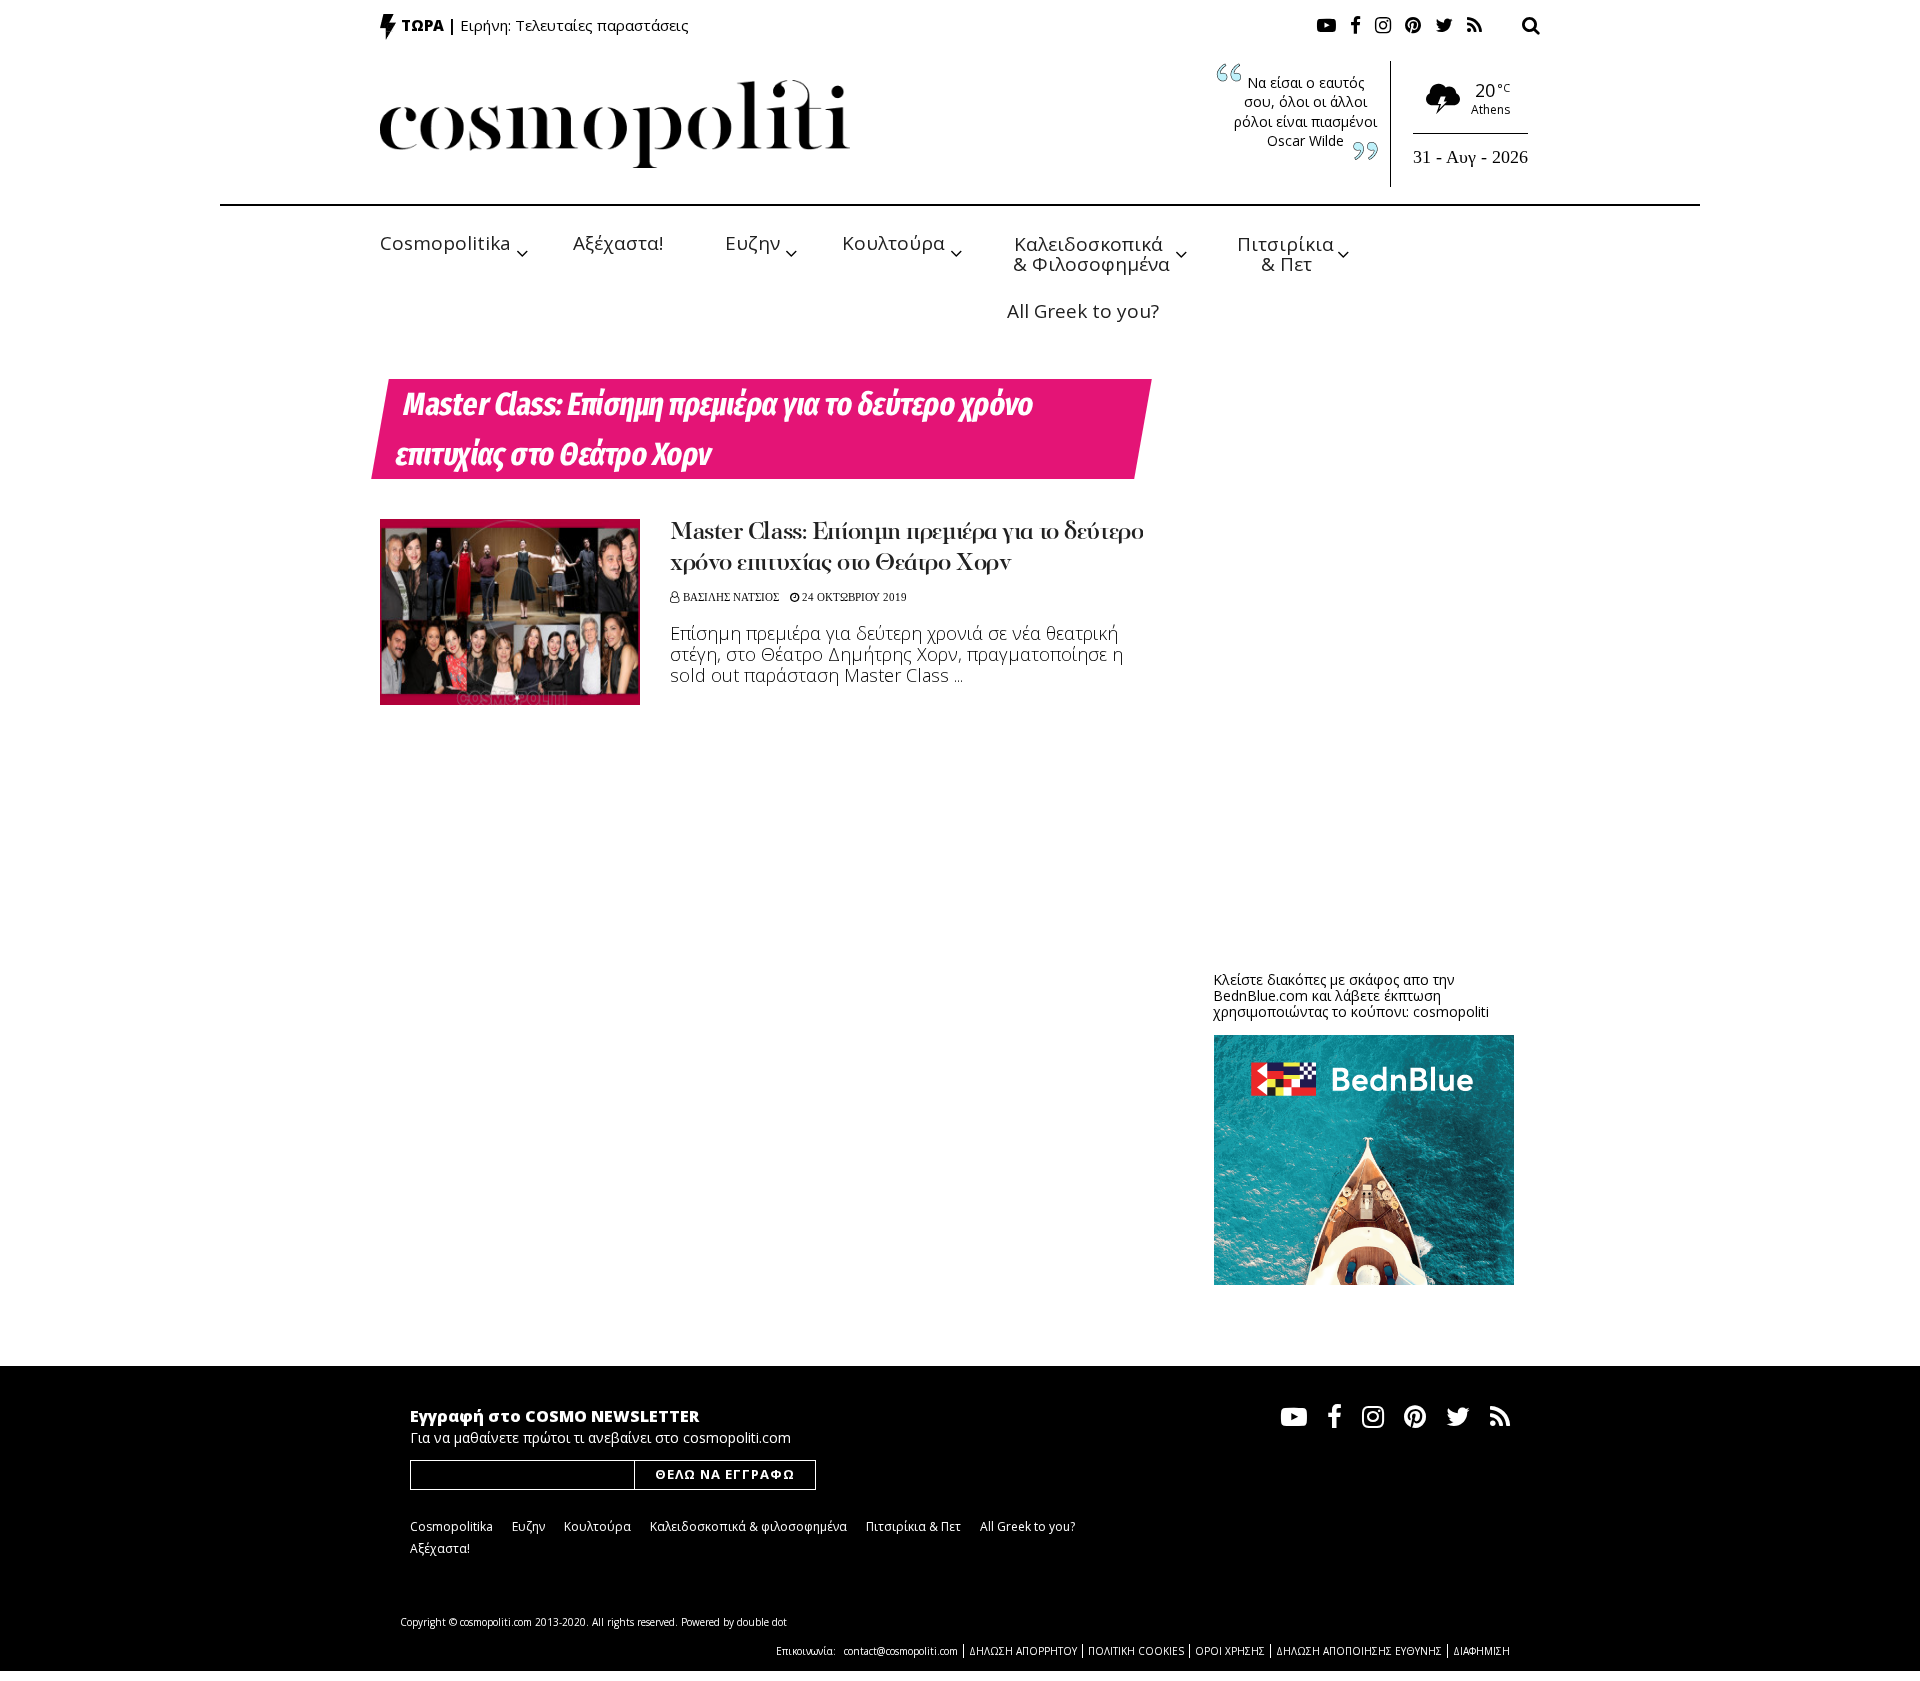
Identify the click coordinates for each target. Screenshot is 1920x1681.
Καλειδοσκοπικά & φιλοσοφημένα (748, 1526)
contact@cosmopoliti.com (901, 1651)
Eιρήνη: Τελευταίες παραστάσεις (574, 25)
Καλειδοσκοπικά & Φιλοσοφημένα (1091, 252)
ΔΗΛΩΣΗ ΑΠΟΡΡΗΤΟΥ (1023, 1651)
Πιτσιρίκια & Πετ (1288, 252)
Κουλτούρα (893, 243)
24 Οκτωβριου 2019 (853, 597)
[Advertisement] (1364, 800)
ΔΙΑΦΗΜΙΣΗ (1481, 1651)
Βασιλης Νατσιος (731, 597)
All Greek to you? (1083, 311)
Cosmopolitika (445, 243)
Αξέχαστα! (618, 243)
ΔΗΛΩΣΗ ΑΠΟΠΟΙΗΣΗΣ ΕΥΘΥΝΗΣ (1359, 1651)
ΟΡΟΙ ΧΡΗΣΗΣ (1230, 1651)
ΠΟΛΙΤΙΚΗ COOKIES (1136, 1651)
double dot (762, 1622)
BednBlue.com (1260, 995)
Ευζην (752, 243)
